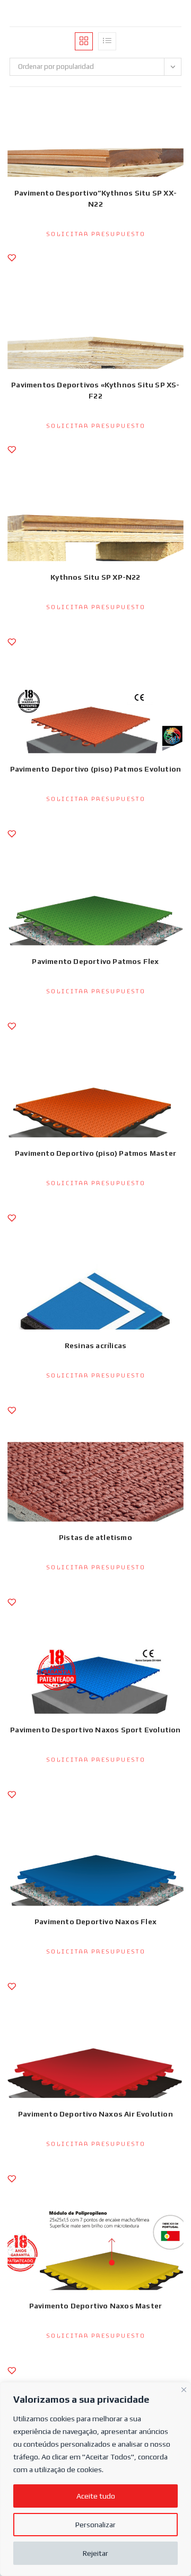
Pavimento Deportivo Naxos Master (95, 2306)
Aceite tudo (96, 2496)
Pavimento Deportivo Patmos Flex (95, 961)
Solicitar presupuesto (96, 234)
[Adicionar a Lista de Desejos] (12, 263)
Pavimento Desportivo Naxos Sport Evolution (95, 1730)
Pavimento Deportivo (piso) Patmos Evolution (96, 769)
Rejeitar (95, 2553)
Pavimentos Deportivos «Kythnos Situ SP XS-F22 (95, 390)
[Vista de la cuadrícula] (84, 41)
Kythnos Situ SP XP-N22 (95, 577)
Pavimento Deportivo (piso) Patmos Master (95, 1153)
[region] (95, 2479)
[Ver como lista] (107, 41)
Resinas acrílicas (95, 1345)
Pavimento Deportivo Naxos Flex (95, 1922)
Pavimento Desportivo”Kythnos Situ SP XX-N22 (95, 198)
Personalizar (95, 2525)
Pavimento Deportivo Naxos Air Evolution (95, 2114)
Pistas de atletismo (95, 1537)
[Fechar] (184, 2388)
